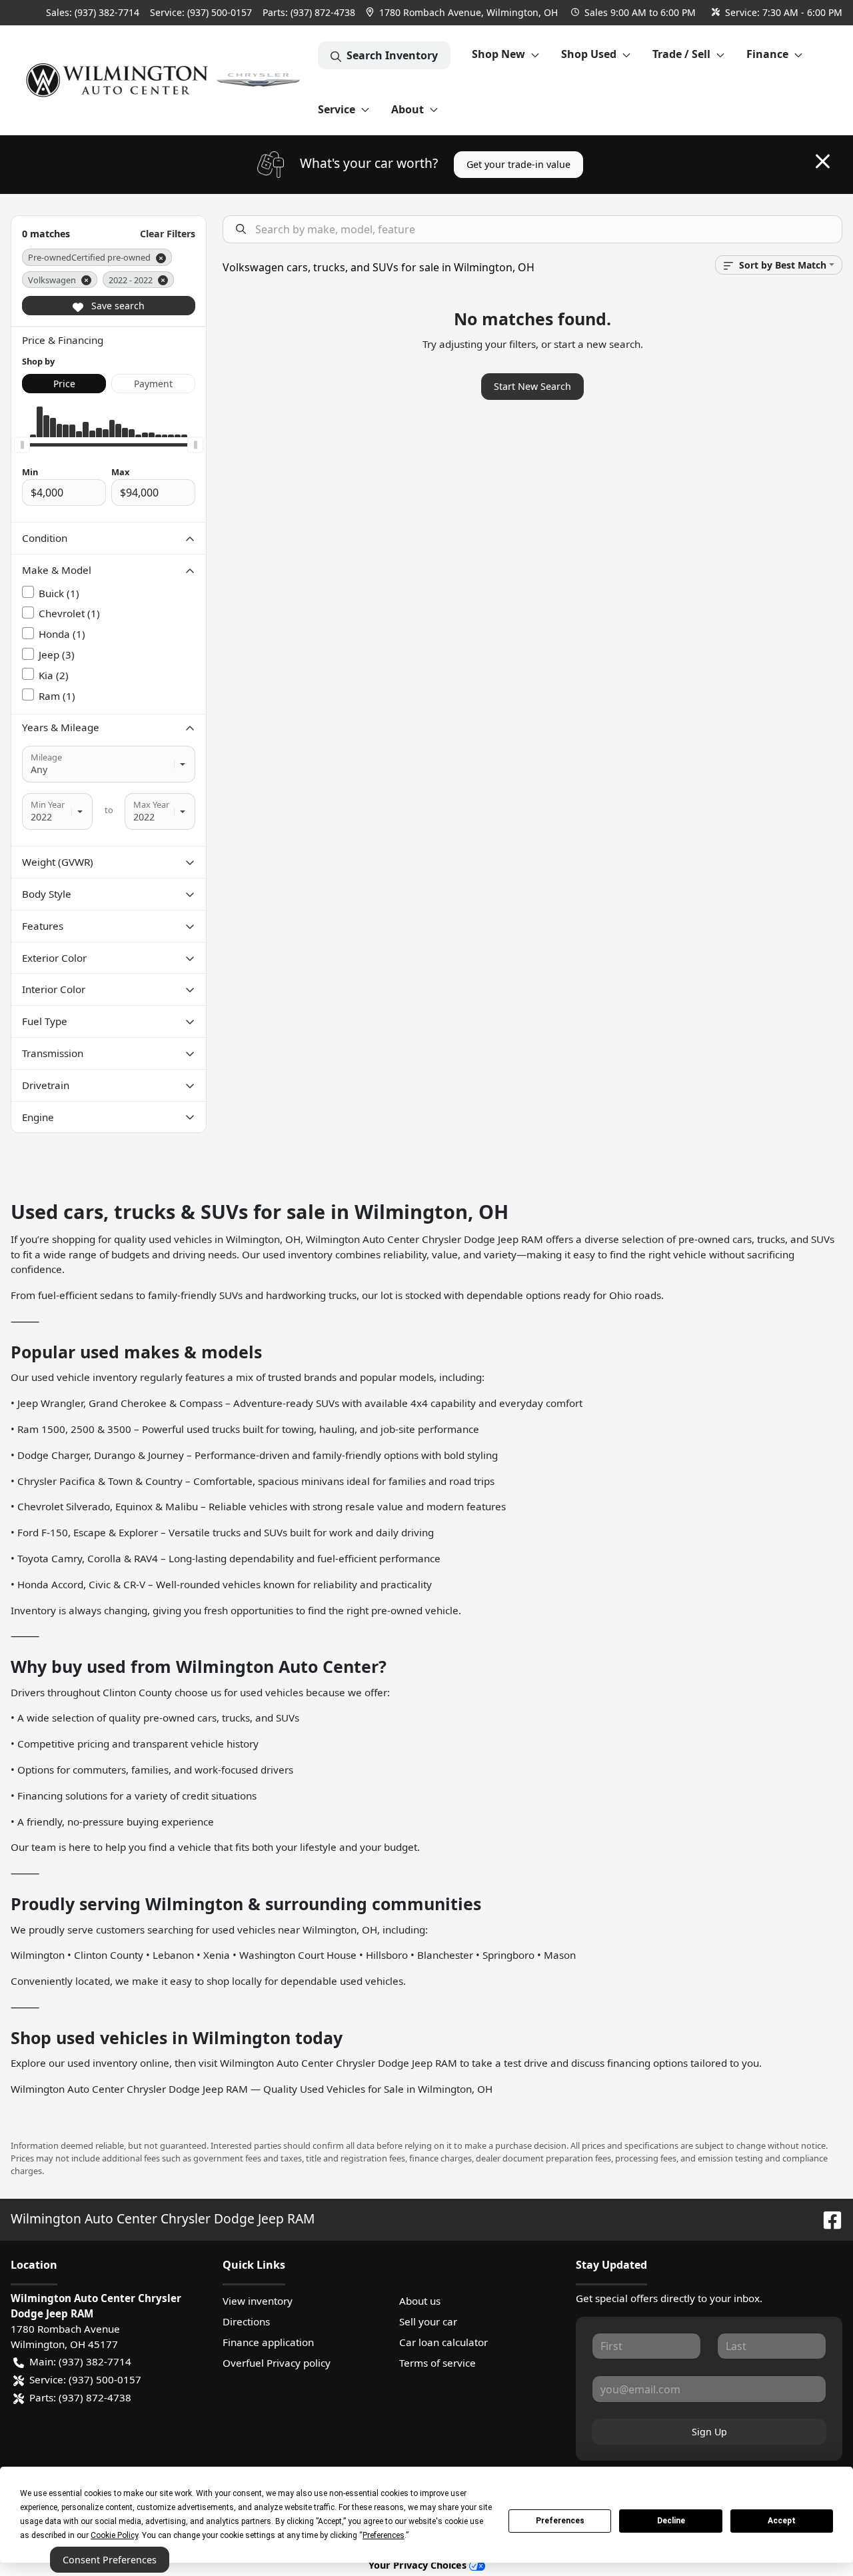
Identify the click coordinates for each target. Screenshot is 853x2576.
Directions (246, 2321)
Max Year (151, 804)
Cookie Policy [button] (114, 2535)
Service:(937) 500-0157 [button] (85, 2379)
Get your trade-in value (518, 164)
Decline (671, 2521)
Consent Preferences (110, 2560)
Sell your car (428, 2321)
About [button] (408, 109)
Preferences (560, 2521)
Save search (117, 306)
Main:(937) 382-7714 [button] (80, 2361)
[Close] (823, 161)
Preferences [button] (384, 2535)
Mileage (46, 757)
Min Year (48, 804)
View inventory (258, 2301)
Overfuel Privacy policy (277, 2363)
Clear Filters (168, 234)
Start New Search (532, 386)
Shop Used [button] (589, 54)
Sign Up (709, 2432)
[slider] (22, 445)
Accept (782, 2521)
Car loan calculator (443, 2342)
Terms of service (437, 2363)
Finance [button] (767, 54)
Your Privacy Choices (419, 2565)
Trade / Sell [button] (681, 54)
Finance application (268, 2342)
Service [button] (337, 109)
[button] (463, 12)
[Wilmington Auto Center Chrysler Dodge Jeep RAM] (164, 80)
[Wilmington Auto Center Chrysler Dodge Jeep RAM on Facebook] (827, 2218)
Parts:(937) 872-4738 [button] (80, 2397)
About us (420, 2301)
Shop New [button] (498, 54)
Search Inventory (392, 55)
